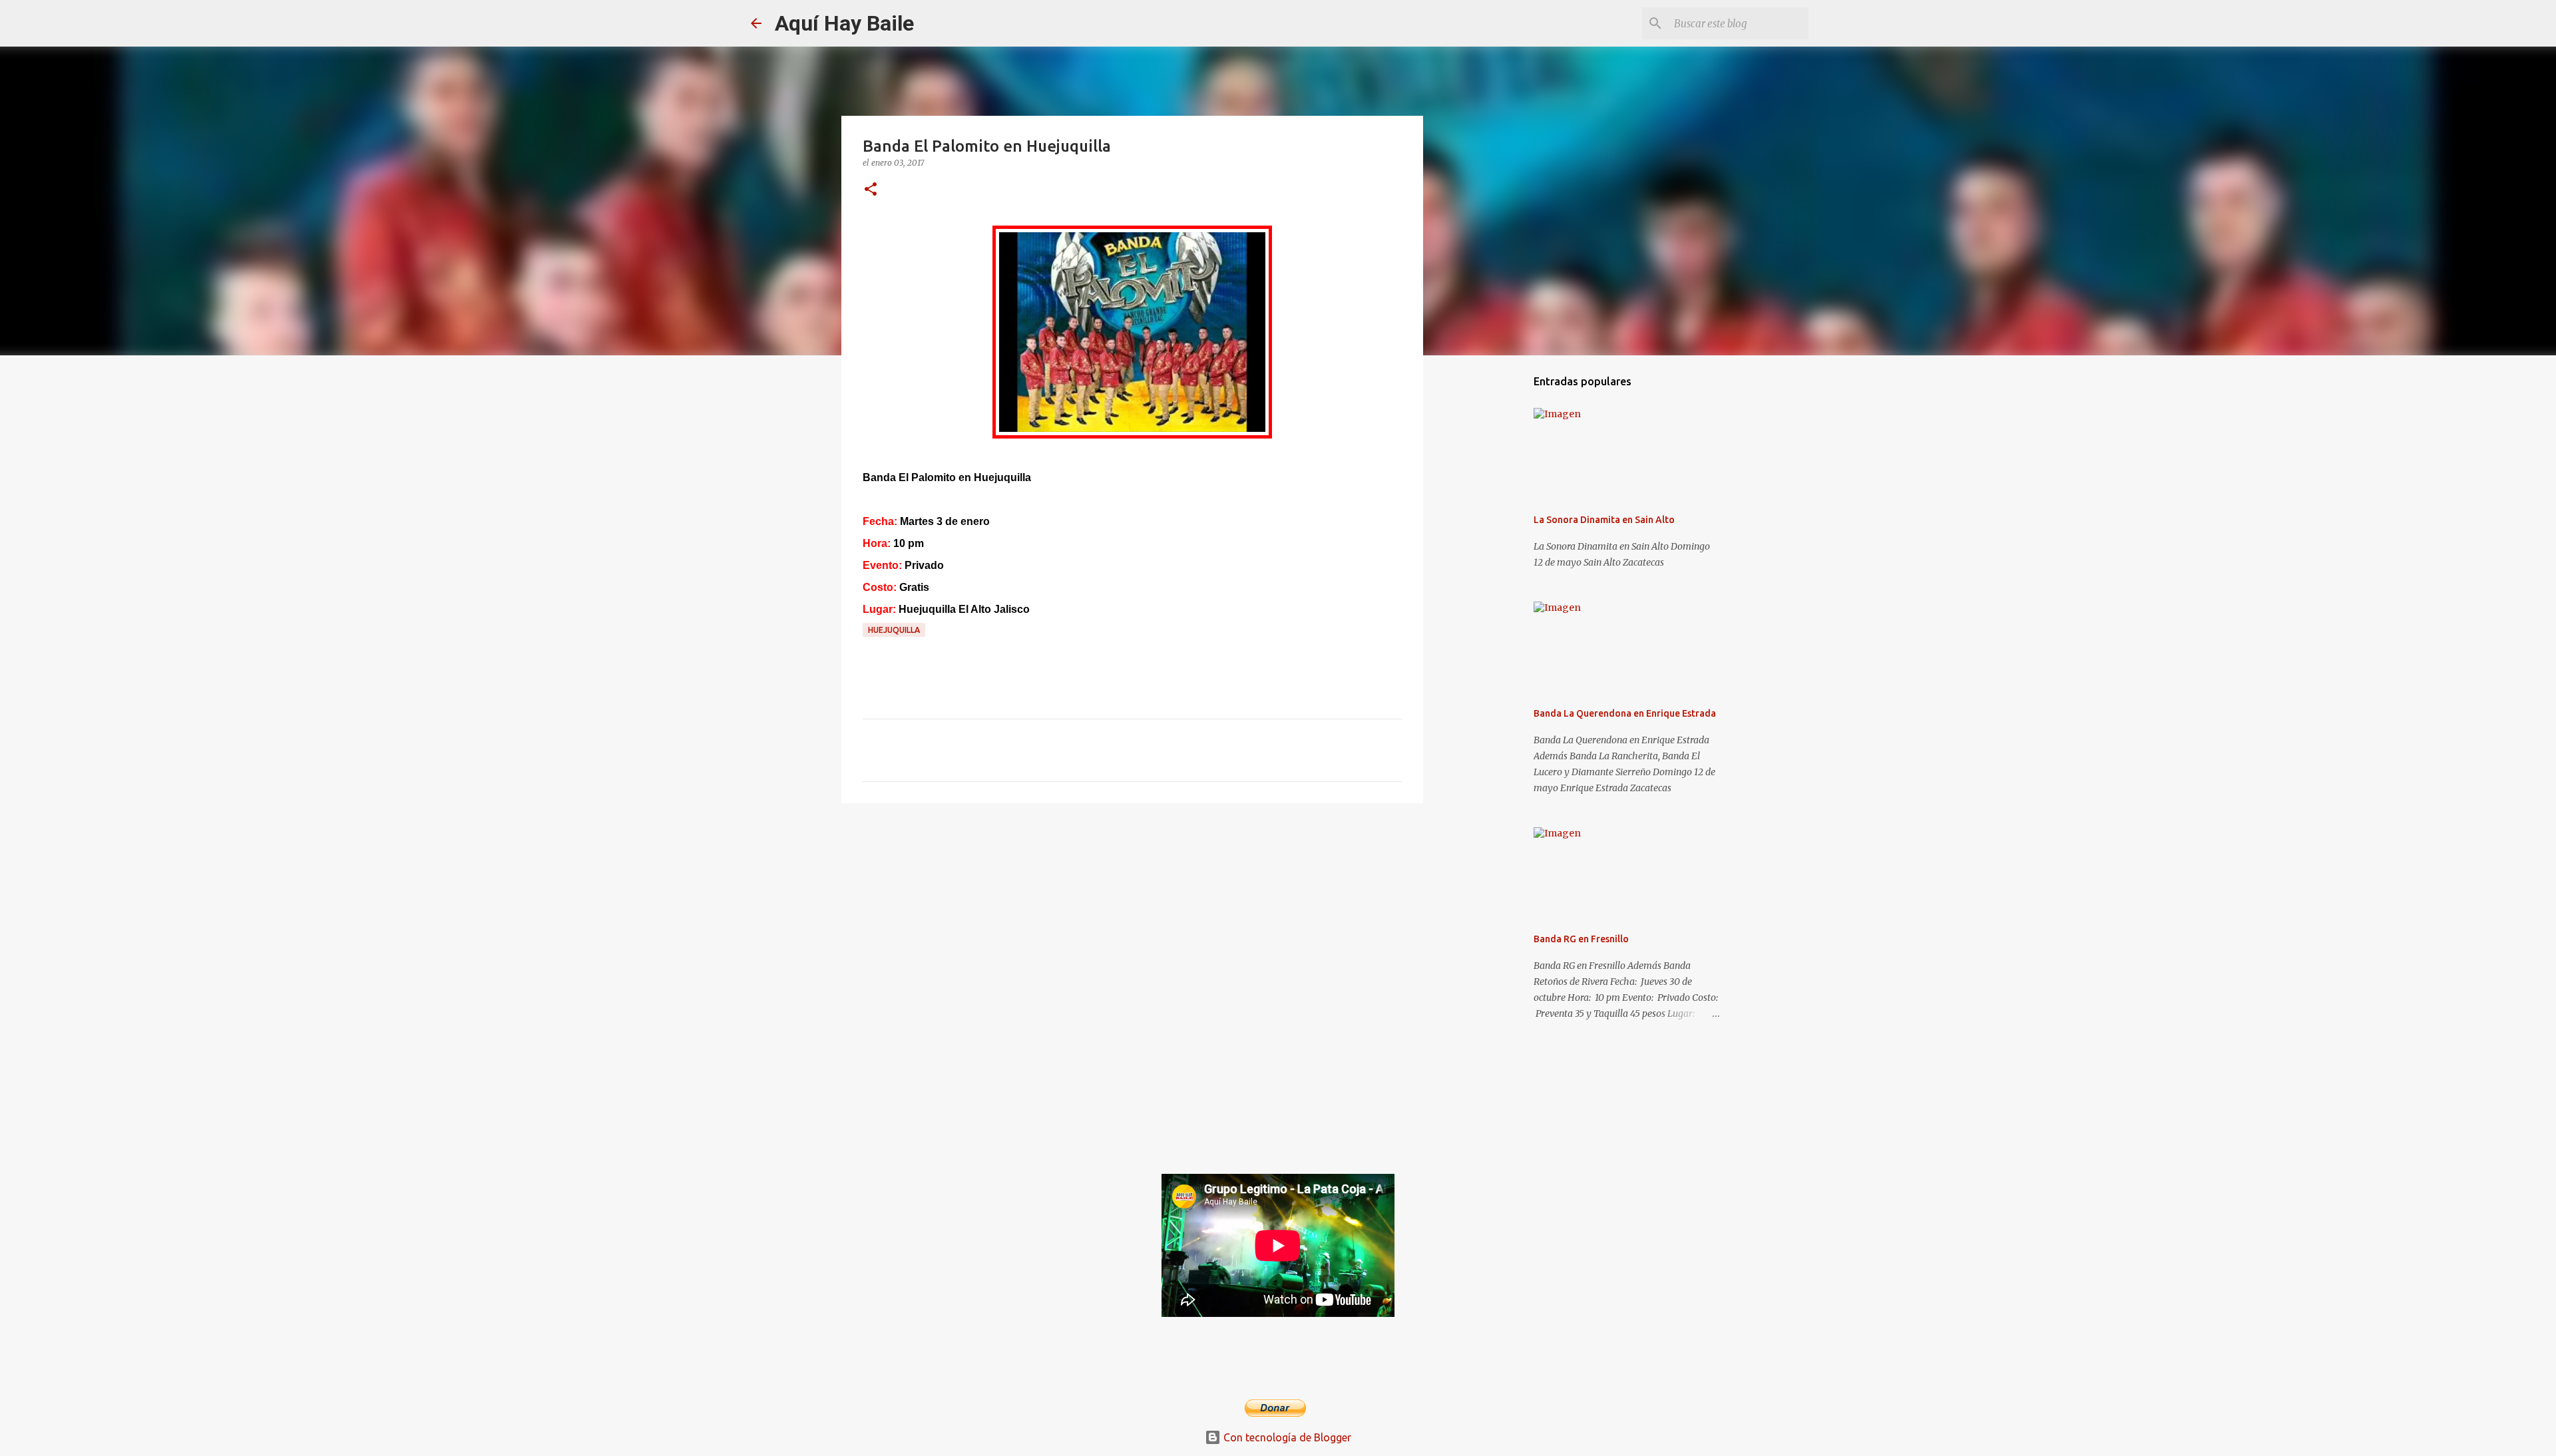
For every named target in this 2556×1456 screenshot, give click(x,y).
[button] (871, 190)
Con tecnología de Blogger (1286, 1437)
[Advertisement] (1132, 916)
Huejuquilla (894, 630)
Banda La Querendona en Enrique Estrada (1625, 713)
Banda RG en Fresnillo (1581, 939)
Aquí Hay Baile (844, 23)
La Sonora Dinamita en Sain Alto (1604, 520)
